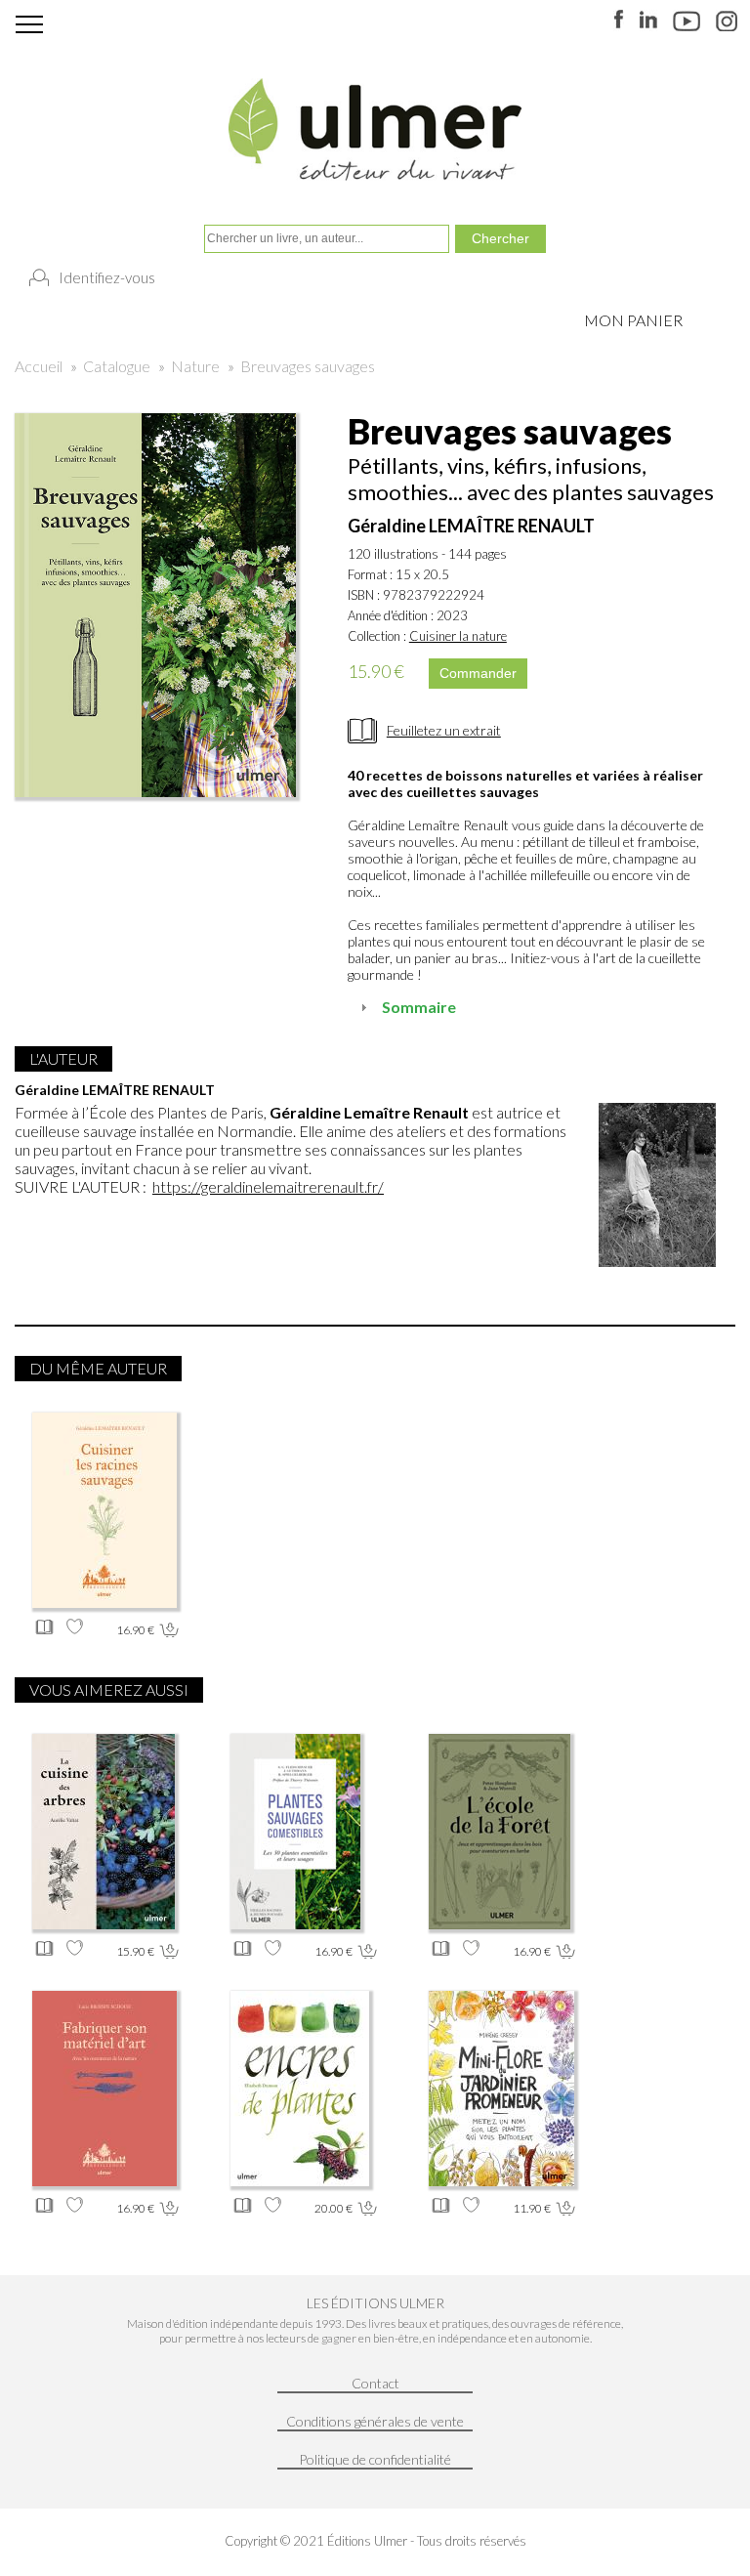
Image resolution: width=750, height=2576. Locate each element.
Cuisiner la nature (458, 636)
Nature (195, 366)
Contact (375, 2383)
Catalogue (117, 366)
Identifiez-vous (107, 277)
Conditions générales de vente (375, 2421)
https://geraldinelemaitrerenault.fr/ (268, 1186)
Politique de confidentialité (375, 2459)
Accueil (39, 366)
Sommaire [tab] (419, 1007)
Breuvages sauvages (308, 366)
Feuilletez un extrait (444, 730)
